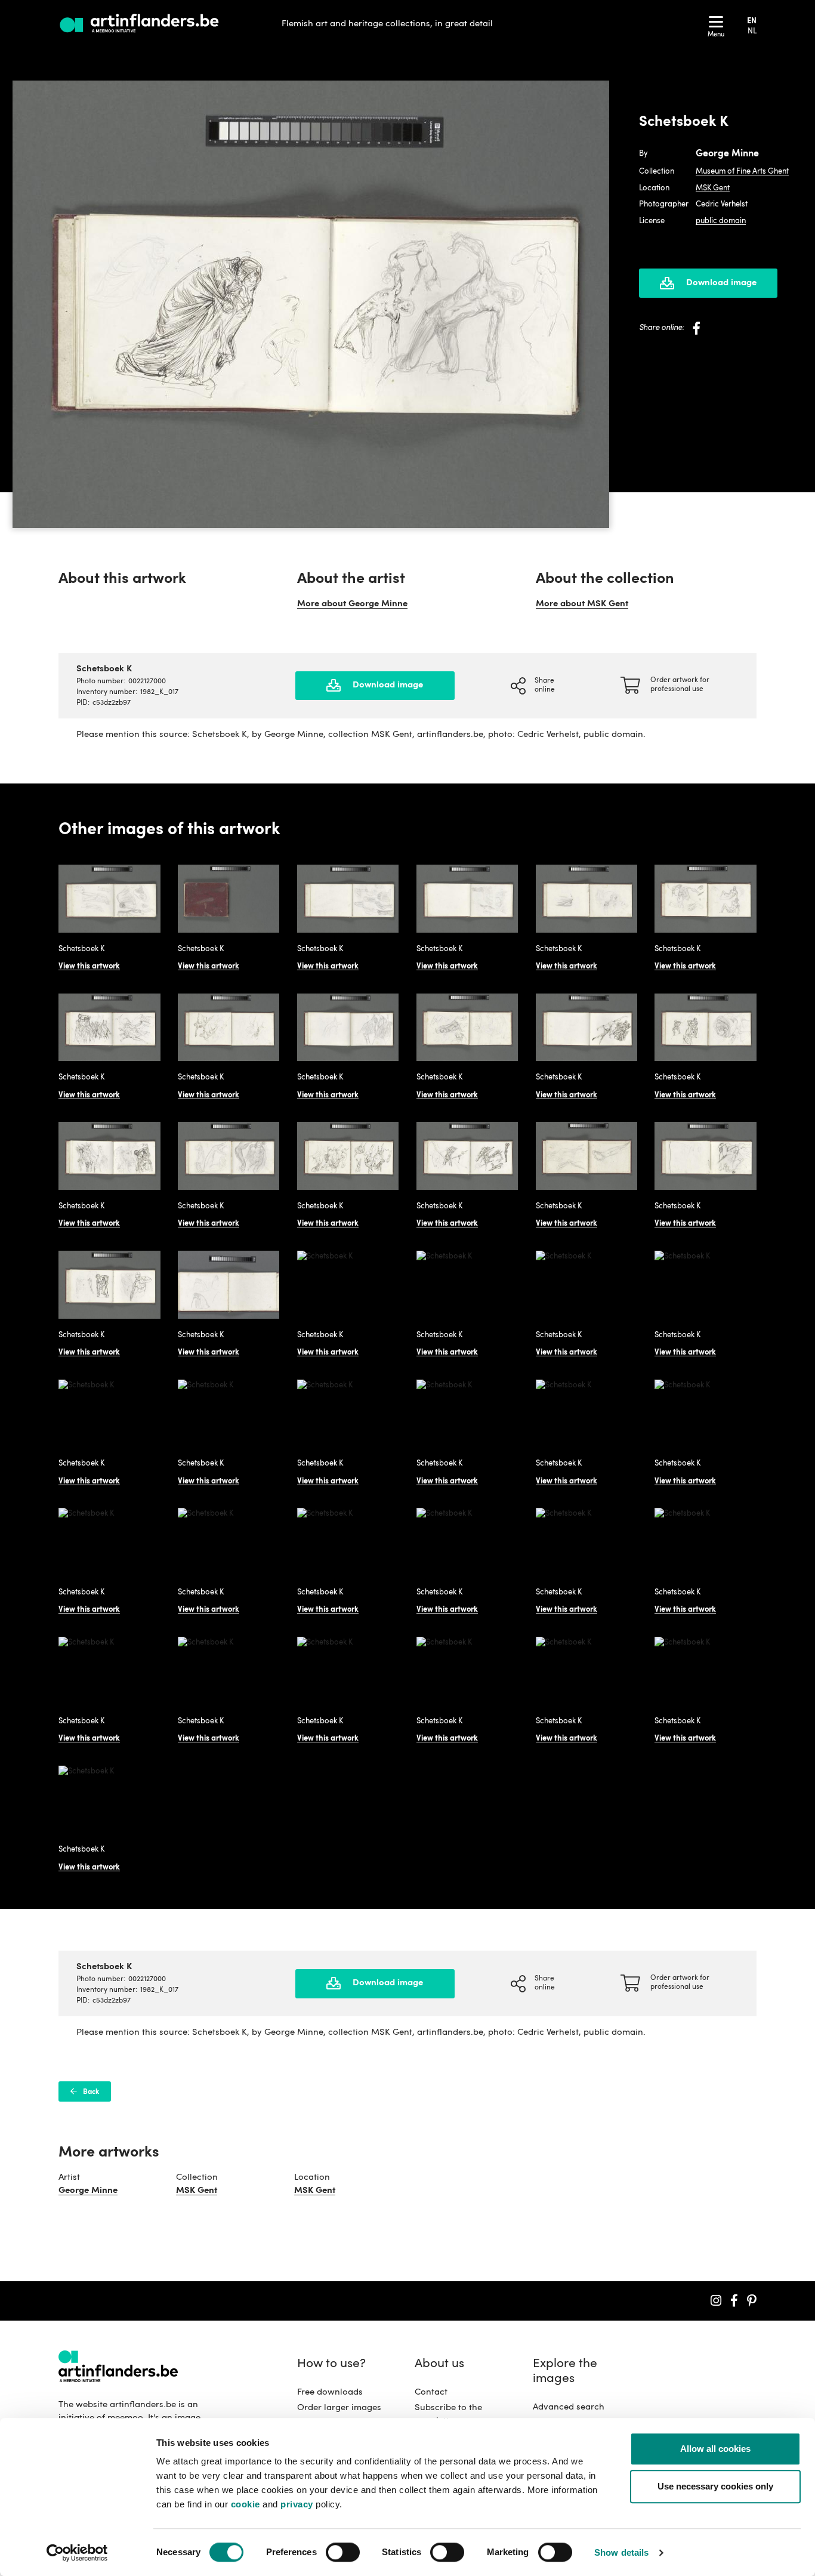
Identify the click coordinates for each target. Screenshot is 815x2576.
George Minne (88, 2191)
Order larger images (339, 2408)
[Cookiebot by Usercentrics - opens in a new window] (77, 2553)
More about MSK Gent (582, 604)
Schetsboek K (81, 949)
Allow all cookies (715, 2449)
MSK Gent (713, 188)
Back (91, 2092)
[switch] (343, 2553)
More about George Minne (352, 604)
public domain (721, 221)
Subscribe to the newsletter (448, 2415)
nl (752, 31)
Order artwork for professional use (680, 685)
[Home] (141, 24)
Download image (721, 283)
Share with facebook (697, 328)
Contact (431, 2393)
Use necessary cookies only (715, 2487)
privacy (297, 2504)
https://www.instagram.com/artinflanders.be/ (716, 2301)
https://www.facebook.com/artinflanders (734, 2301)
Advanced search (569, 2407)
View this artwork (89, 966)
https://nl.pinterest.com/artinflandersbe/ (752, 2301)
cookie (246, 2504)
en (752, 21)
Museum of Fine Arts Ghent (742, 172)
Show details (621, 2552)
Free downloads (330, 2393)
